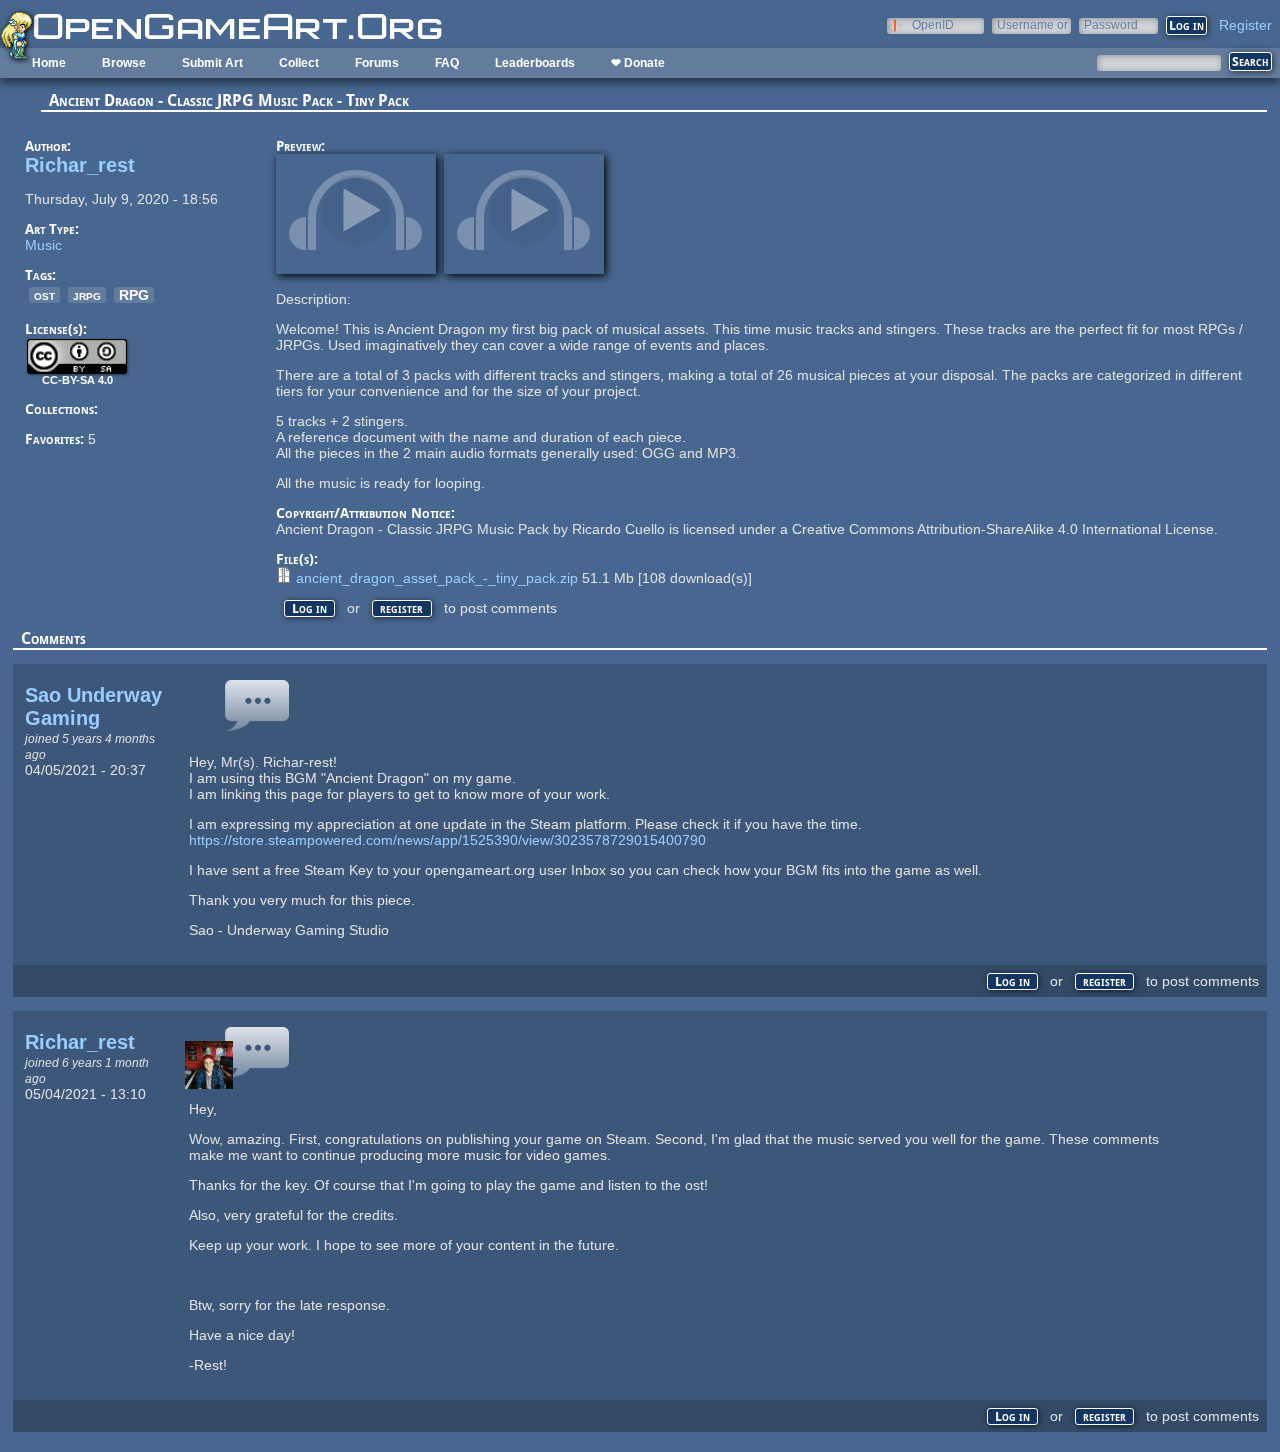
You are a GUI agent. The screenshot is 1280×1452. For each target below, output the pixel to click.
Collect (299, 63)
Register (1245, 25)
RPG (134, 295)
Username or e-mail (1032, 24)
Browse (124, 63)
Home (49, 63)
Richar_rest (80, 165)
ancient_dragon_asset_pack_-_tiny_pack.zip (437, 578)
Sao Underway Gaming (93, 706)
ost (44, 295)
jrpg (87, 295)
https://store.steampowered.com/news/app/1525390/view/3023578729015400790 (447, 840)
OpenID (933, 24)
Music (43, 245)
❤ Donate (638, 63)
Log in (309, 608)
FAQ (447, 63)
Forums (377, 63)
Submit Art (212, 63)
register (401, 608)
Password (1111, 24)
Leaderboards (535, 63)
